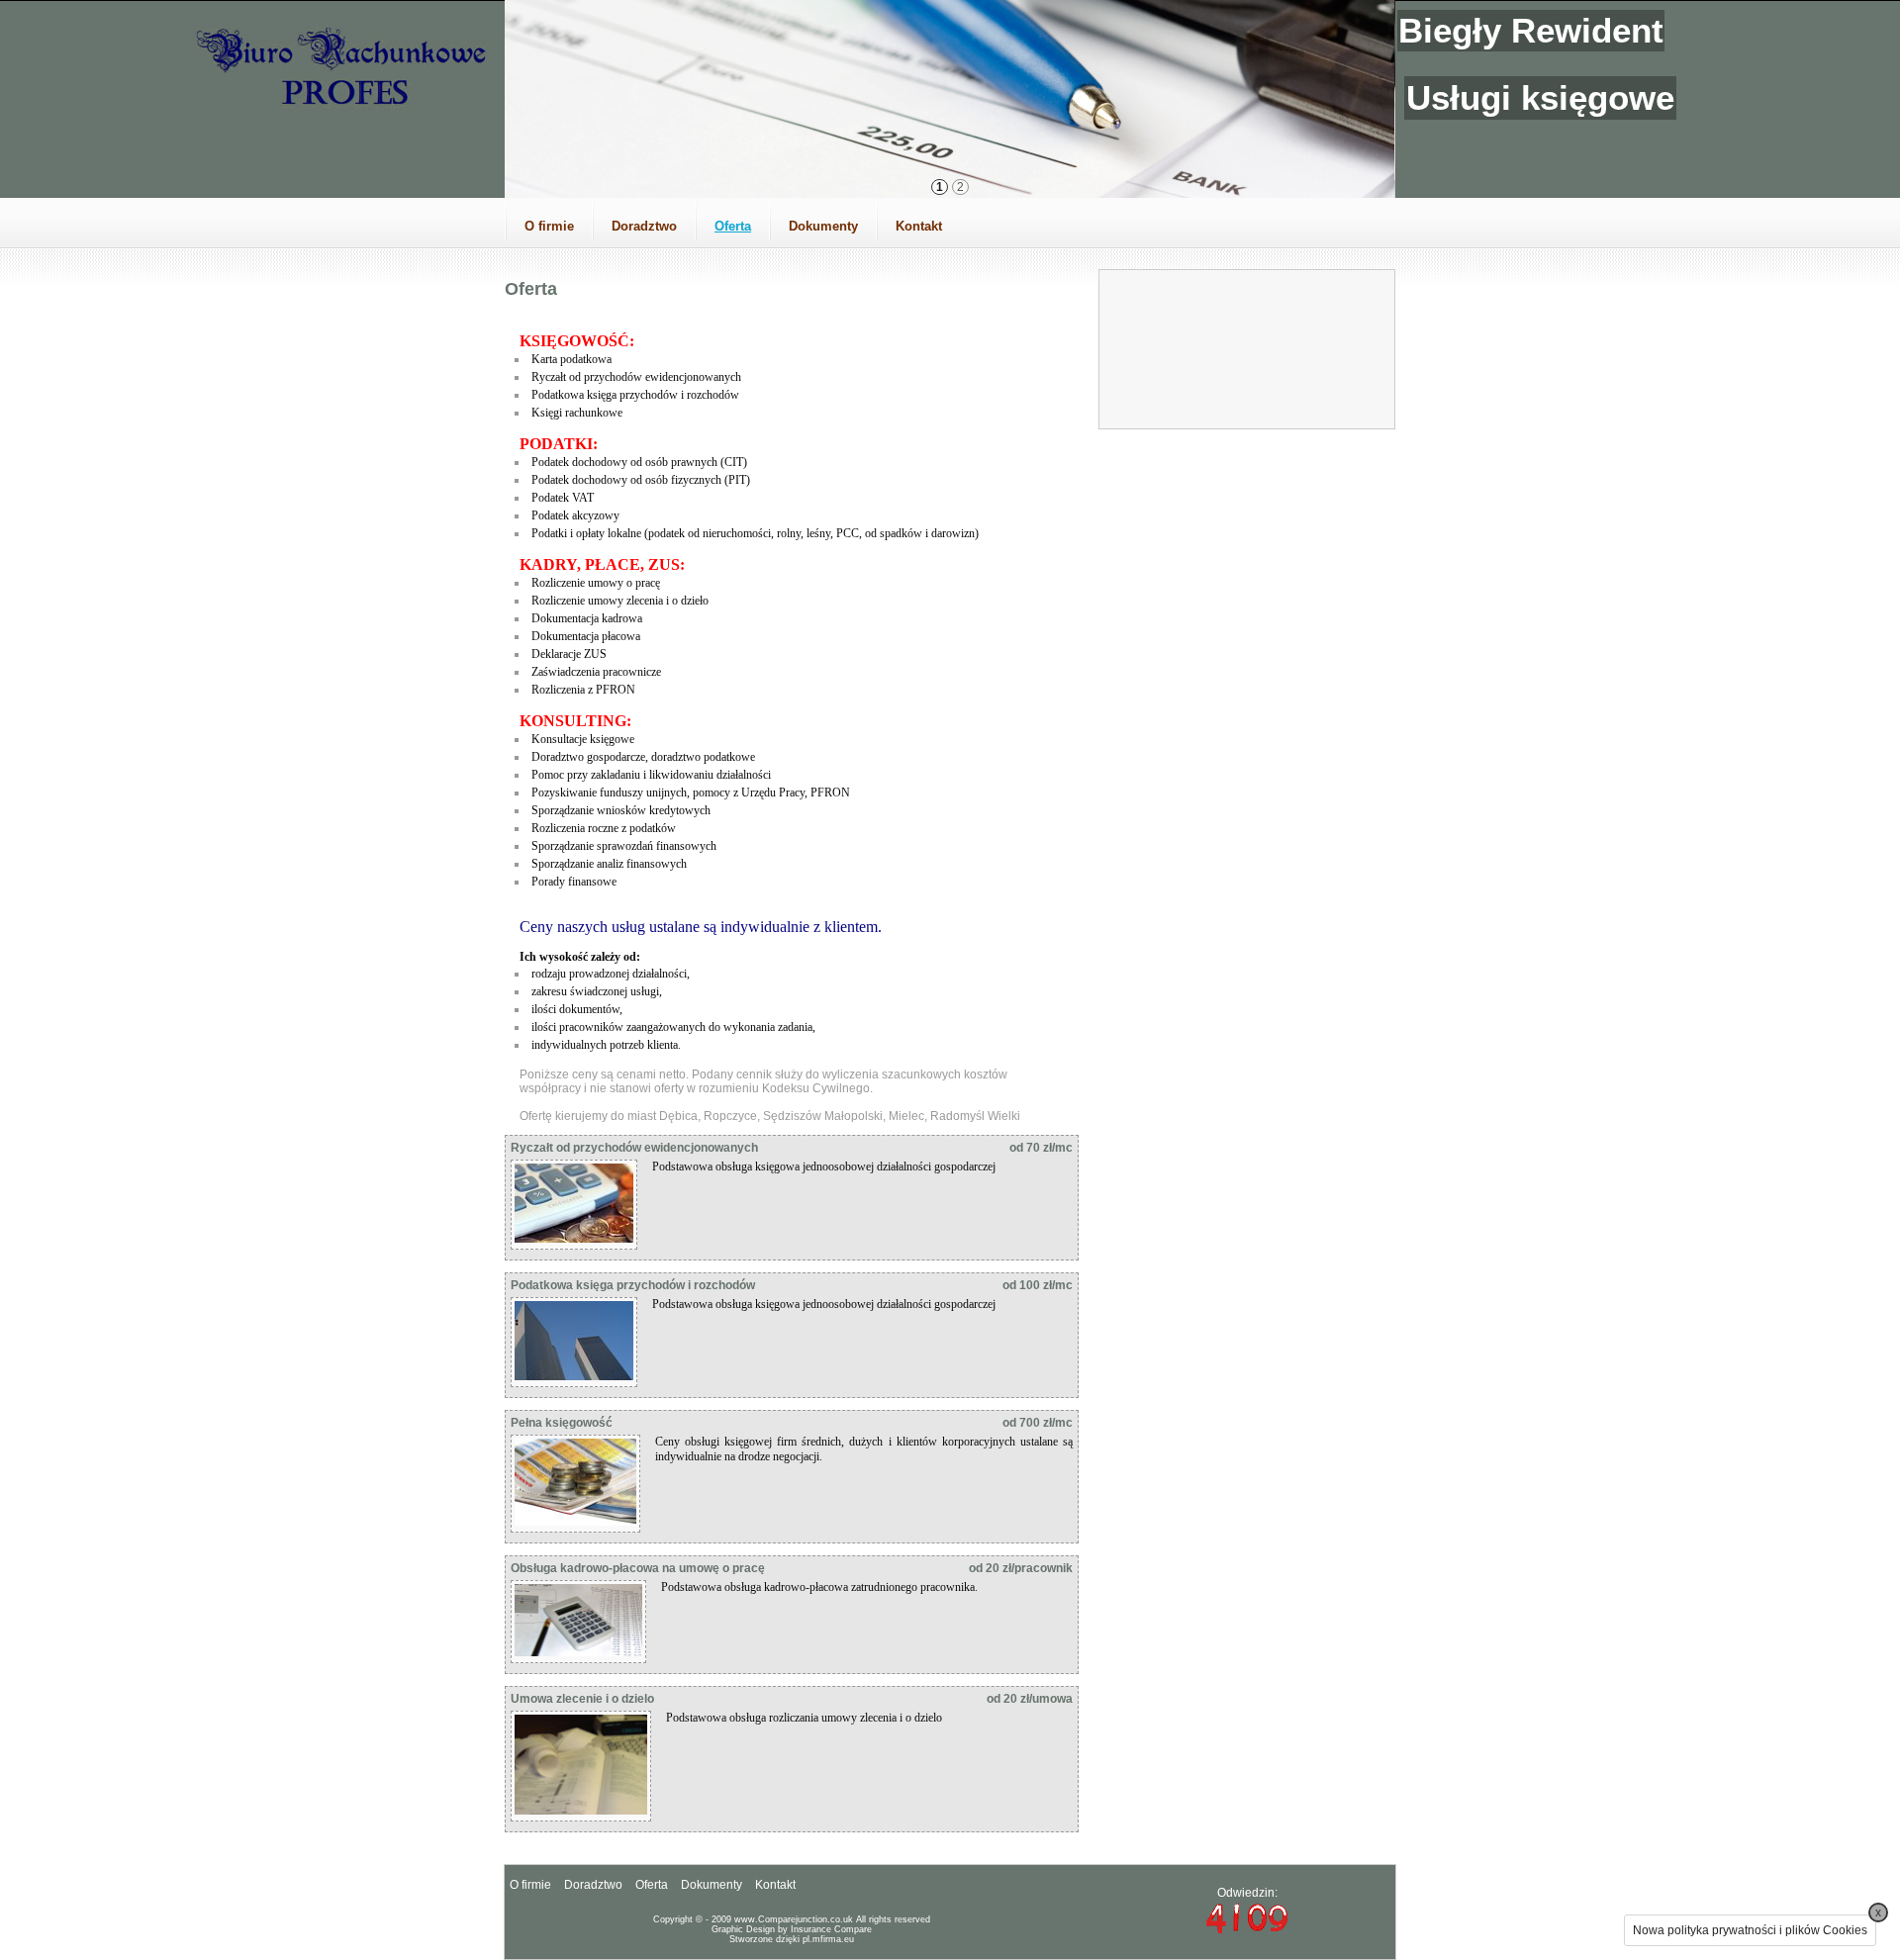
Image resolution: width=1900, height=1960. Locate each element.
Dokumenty (823, 226)
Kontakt (919, 226)
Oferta (733, 226)
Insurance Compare (831, 1929)
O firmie (549, 226)
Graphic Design (743, 1929)
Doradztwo (644, 226)
